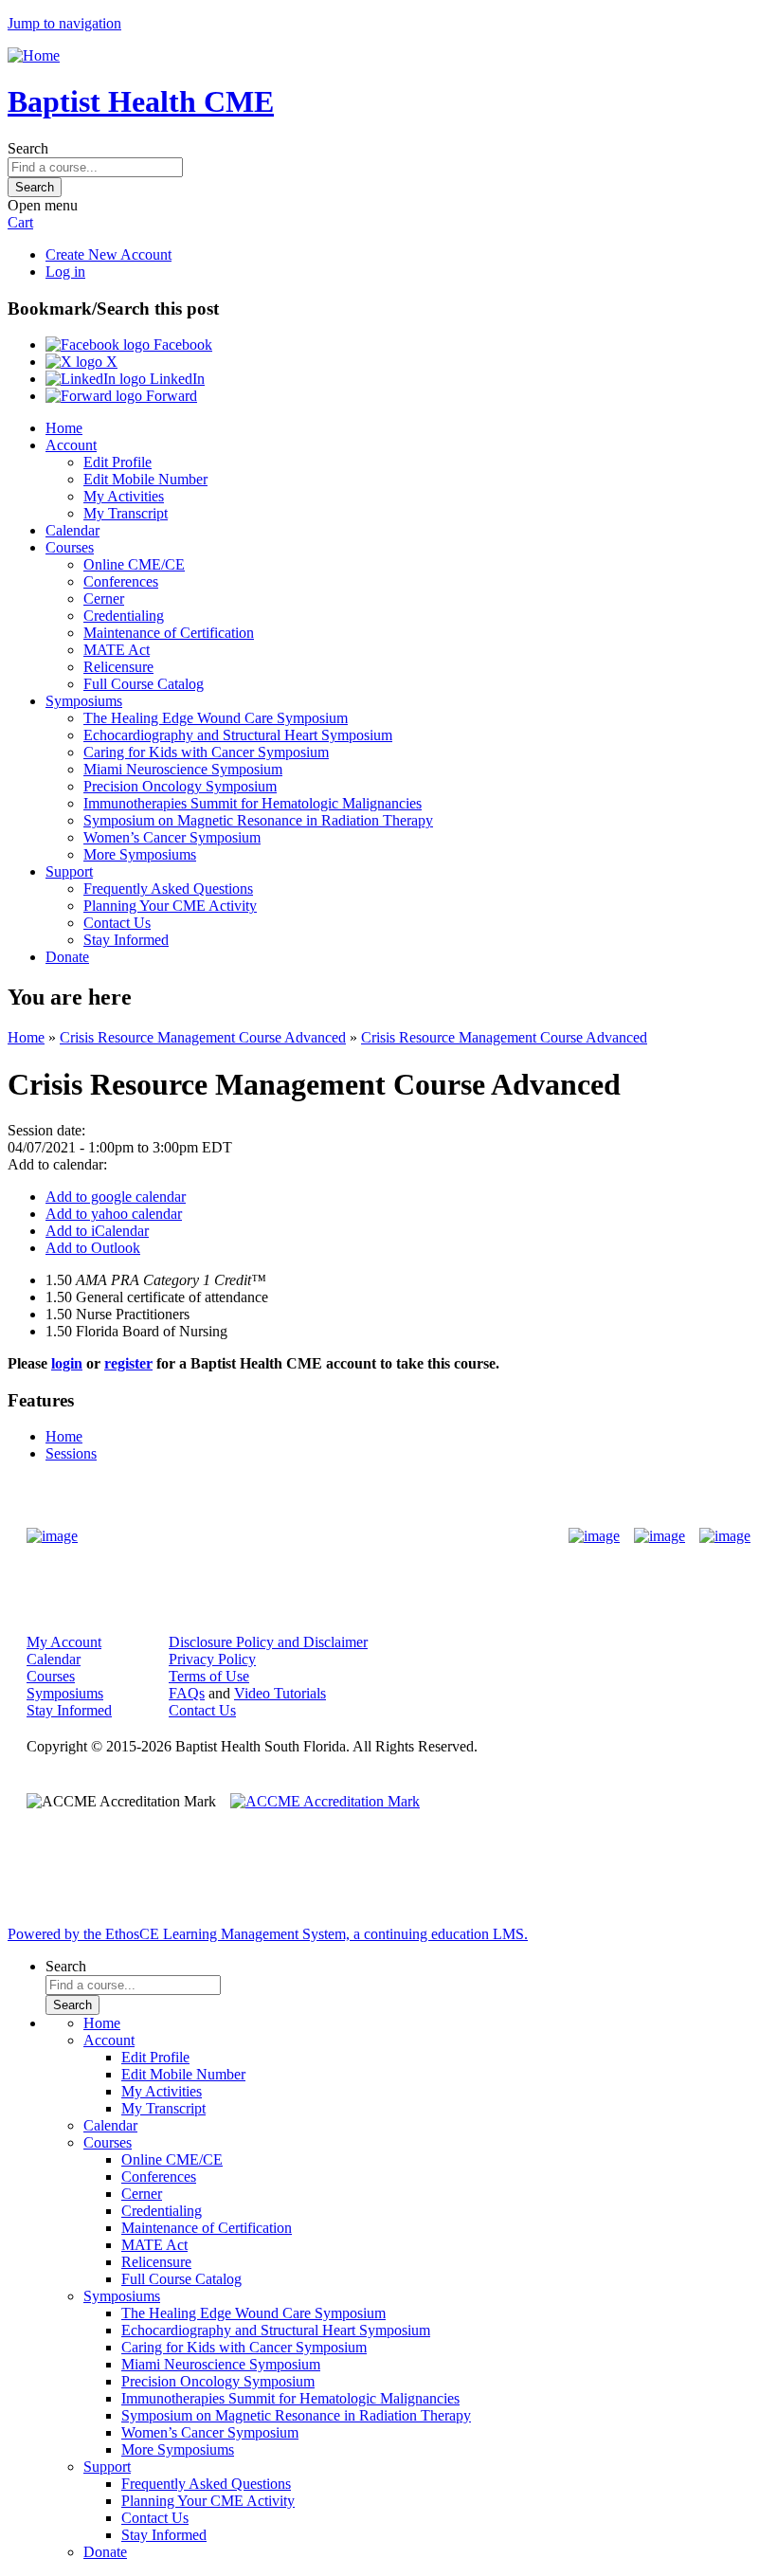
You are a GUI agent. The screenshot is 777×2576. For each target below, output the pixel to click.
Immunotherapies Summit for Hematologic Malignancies (253, 803)
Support (69, 871)
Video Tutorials (280, 1693)
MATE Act (117, 650)
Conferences (121, 581)
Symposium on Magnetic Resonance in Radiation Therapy (258, 820)
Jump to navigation (64, 23)
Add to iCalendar (97, 1231)
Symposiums (84, 701)
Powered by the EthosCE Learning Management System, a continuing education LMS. (268, 1934)
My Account (64, 1642)
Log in (65, 272)
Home (64, 428)
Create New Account (108, 254)
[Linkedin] (725, 1536)
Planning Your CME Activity (170, 906)
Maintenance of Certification (169, 633)
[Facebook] (594, 1536)
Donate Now (329, 1536)
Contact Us (117, 923)
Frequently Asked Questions (168, 889)
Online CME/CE (134, 564)
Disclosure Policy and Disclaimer (268, 1642)
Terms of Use (209, 1676)
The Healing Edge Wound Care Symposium (216, 718)
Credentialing (124, 616)
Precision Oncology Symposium (180, 786)
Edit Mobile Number (145, 479)
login (67, 1363)
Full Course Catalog (144, 684)
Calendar (72, 530)
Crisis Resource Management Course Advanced (203, 1037)
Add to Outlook (93, 1248)
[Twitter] (660, 1536)
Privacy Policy (212, 1659)
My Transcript (126, 513)
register (128, 1363)
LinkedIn (175, 379)
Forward (170, 396)
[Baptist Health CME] (52, 1536)
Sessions (71, 1453)
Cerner (104, 599)
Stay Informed (126, 940)
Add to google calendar (116, 1197)
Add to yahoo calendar (114, 1214)
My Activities (124, 496)
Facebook (181, 345)
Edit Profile (117, 462)
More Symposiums (140, 854)
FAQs (187, 1693)
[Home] (34, 55)
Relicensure (118, 667)
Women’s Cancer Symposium (172, 837)
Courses (70, 547)
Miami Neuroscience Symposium (183, 769)
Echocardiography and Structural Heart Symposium (238, 735)
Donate (67, 957)
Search (28, 148)
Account (71, 445)
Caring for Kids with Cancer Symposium (206, 752)
